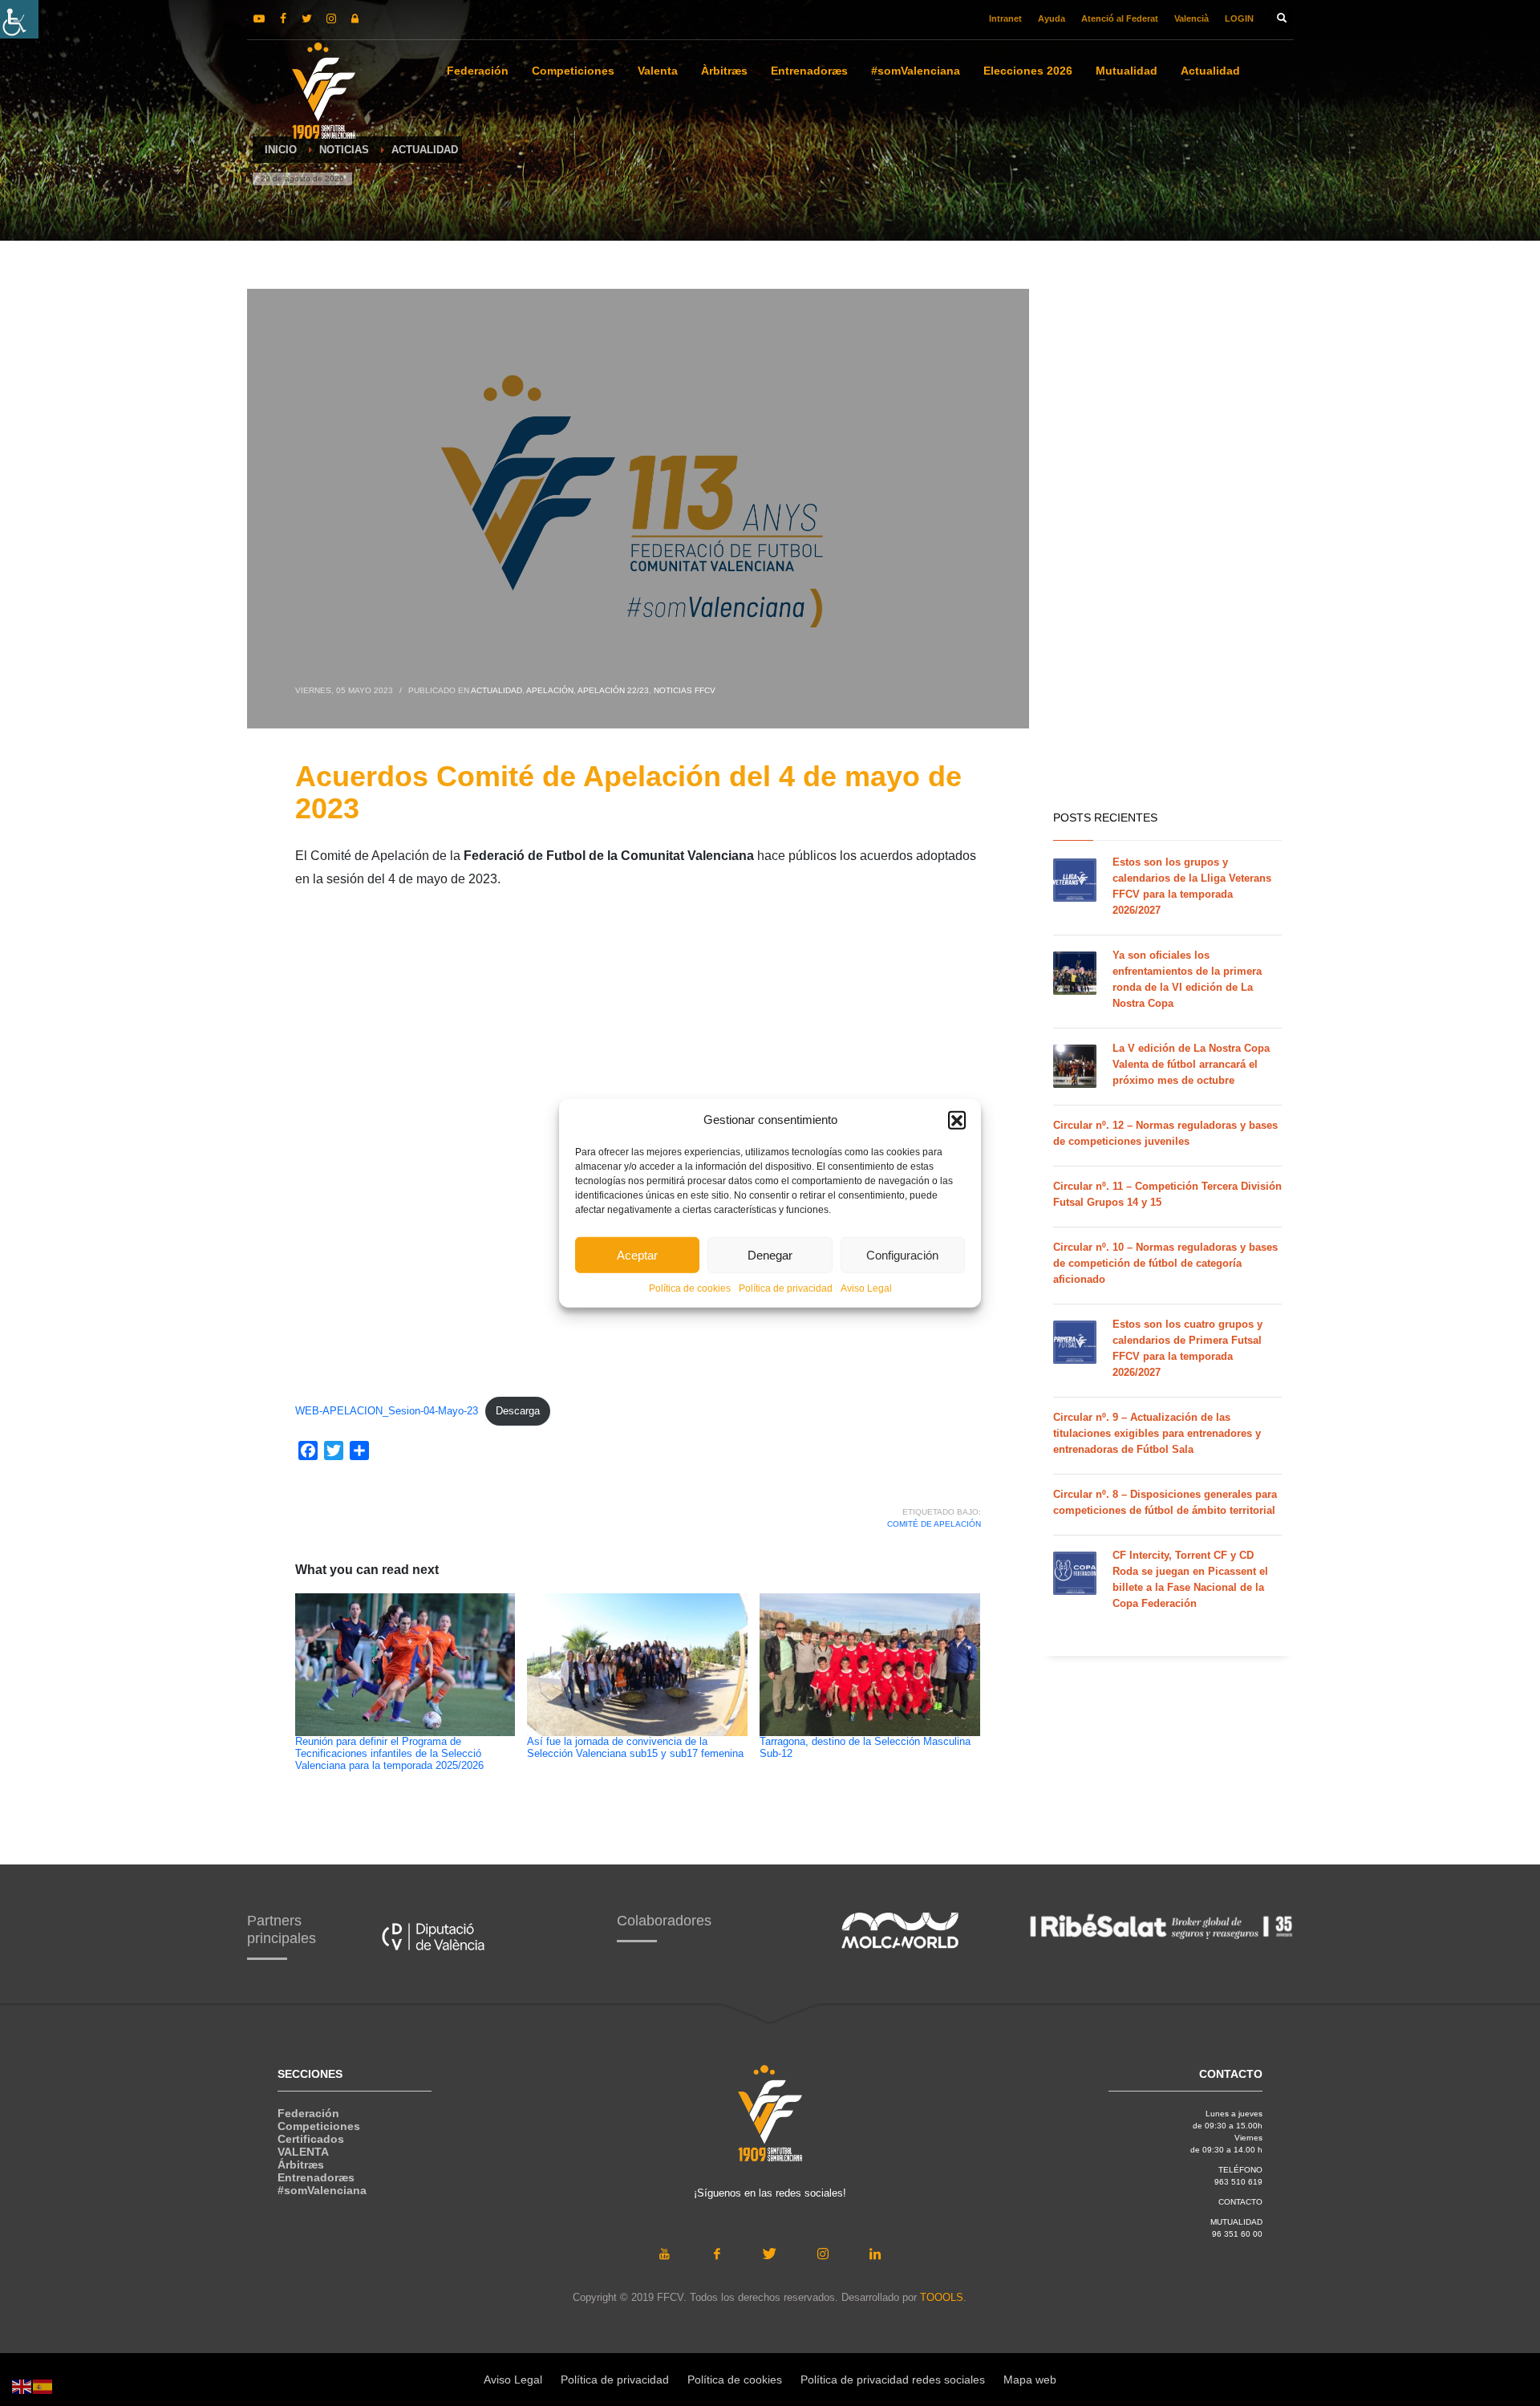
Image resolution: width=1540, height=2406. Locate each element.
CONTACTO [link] (1240, 2202)
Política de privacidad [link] (786, 1288)
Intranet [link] (1005, 18)
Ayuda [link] (1052, 18)
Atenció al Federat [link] (1120, 18)
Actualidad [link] (496, 690)
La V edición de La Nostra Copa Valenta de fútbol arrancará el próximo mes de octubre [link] (1191, 1064)
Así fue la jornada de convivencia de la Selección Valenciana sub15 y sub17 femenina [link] (635, 1748)
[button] (957, 1120)
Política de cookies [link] (690, 1288)
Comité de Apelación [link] (934, 1524)
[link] (19, 19)
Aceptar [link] (637, 1254)
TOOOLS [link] (942, 2297)
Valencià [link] (1191, 18)
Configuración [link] (902, 1254)
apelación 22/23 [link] (613, 690)
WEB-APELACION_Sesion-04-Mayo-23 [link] (387, 1411)
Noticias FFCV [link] (685, 690)
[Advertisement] (1167, 546)
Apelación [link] (550, 690)
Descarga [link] (518, 1411)
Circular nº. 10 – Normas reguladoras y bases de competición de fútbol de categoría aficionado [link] (1165, 1263)
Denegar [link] (770, 1254)
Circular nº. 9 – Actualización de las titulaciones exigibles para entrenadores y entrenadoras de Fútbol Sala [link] (1157, 1433)
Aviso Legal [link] (866, 1288)
